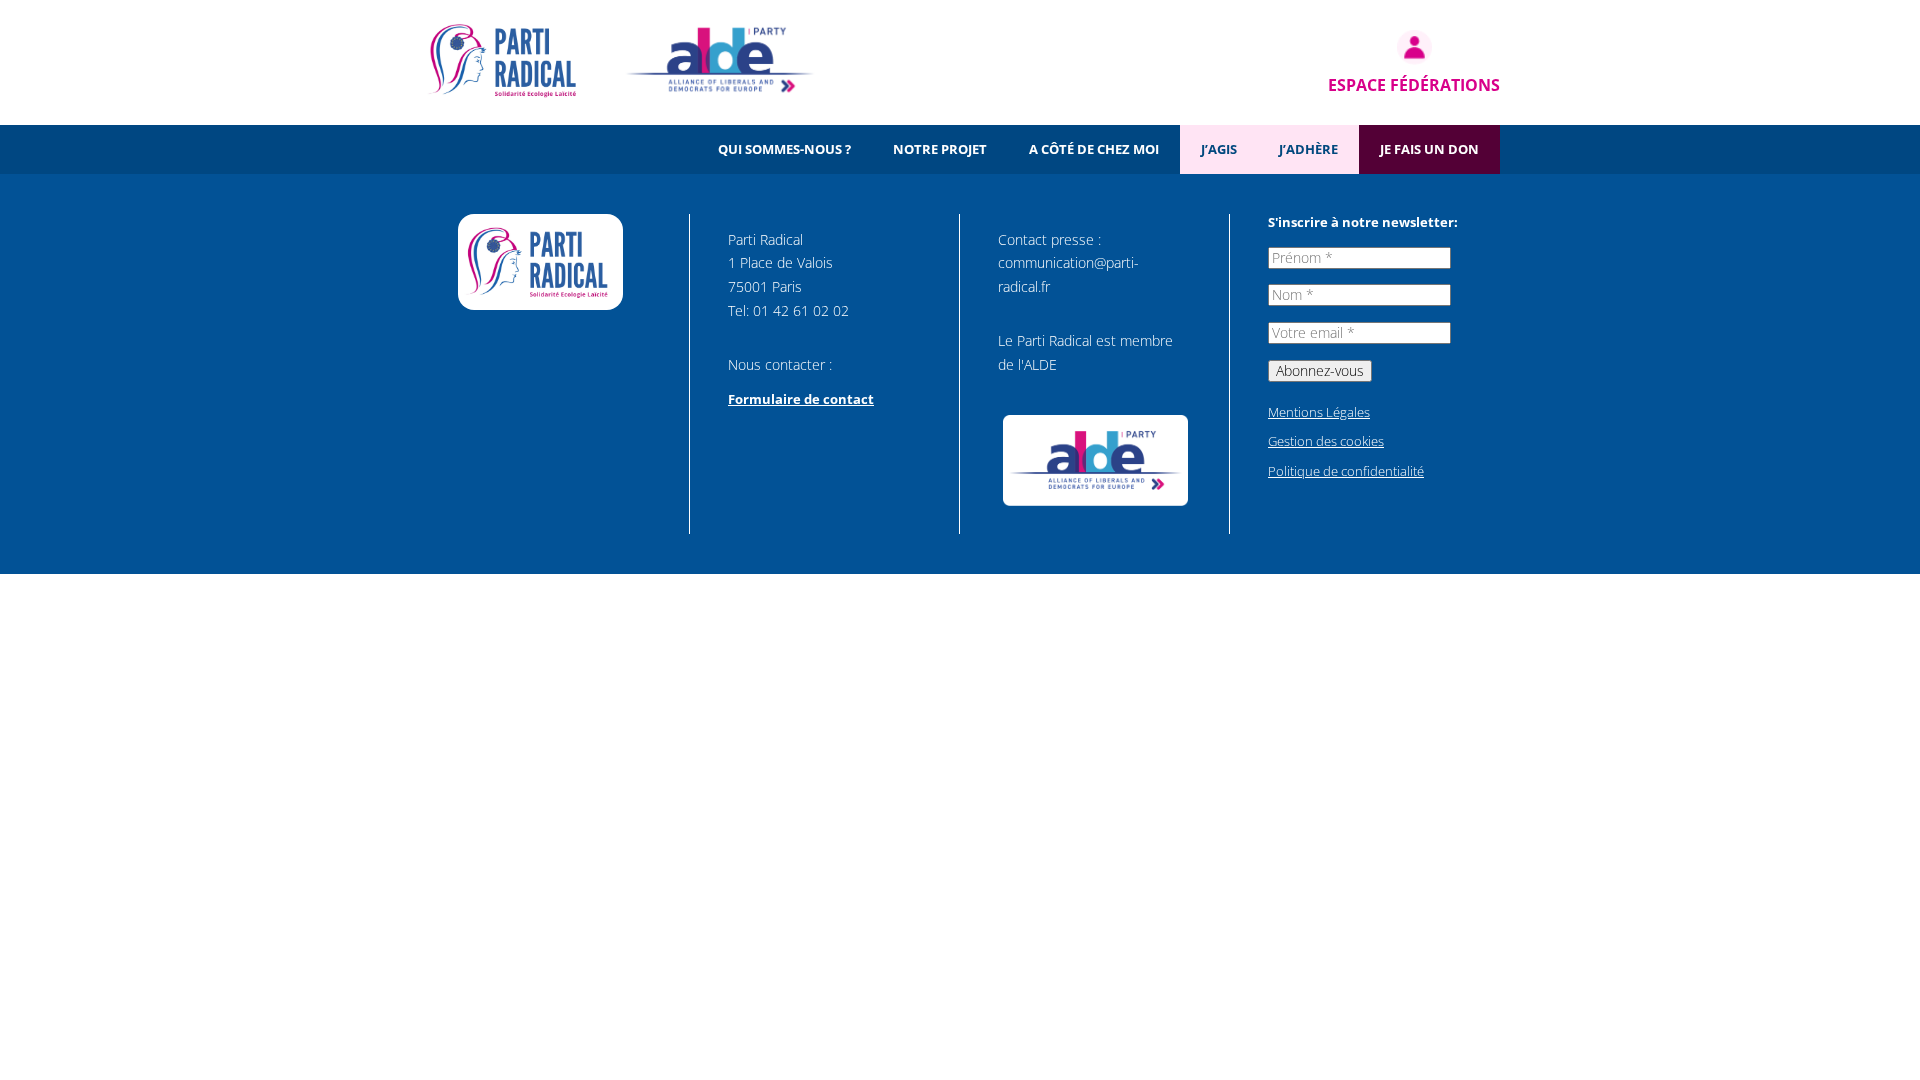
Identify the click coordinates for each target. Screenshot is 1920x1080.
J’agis (1219, 149)
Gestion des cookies (1326, 441)
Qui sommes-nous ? (784, 149)
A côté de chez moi (1094, 149)
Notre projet (940, 149)
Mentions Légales (1319, 412)
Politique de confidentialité (1346, 471)
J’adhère (1308, 149)
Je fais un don (1429, 149)
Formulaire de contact (801, 399)
